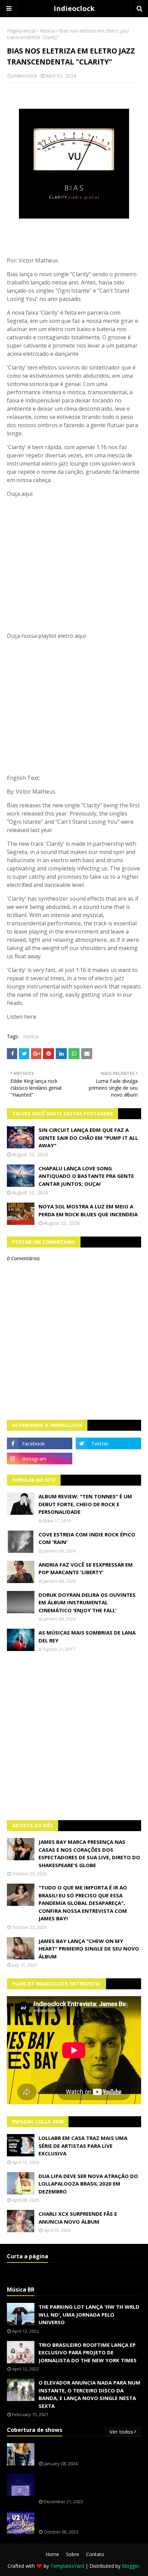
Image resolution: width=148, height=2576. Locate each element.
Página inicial (21, 31)
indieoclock (25, 76)
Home (52, 2554)
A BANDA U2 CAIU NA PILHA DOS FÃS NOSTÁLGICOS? (85, 2519)
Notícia (47, 31)
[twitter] (108, 1443)
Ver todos (121, 2432)
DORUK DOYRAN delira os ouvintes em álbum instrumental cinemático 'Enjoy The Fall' (87, 1602)
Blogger (131, 2566)
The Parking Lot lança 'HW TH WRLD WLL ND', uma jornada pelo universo (89, 2314)
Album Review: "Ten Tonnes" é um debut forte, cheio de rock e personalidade (85, 1504)
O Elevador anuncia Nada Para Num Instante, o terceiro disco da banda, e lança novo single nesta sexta (89, 2394)
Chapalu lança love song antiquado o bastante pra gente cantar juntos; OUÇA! (86, 1176)
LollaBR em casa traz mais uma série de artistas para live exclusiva (83, 2146)
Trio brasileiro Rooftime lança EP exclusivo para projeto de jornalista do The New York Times (88, 2352)
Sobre (73, 2554)
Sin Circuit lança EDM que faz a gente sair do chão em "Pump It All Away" (88, 1138)
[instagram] (40, 1459)
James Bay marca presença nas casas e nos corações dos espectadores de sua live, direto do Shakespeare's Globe (89, 1853)
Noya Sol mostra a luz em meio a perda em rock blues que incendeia (88, 1210)
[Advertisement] (74, 1736)
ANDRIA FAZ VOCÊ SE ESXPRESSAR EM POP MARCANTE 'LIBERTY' (86, 1568)
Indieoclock (74, 8)
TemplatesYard (67, 2566)
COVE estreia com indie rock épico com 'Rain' (87, 1538)
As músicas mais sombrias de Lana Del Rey (87, 1636)
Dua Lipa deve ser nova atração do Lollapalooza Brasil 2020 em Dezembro (88, 2184)
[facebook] (40, 1443)
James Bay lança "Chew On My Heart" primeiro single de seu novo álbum (89, 1949)
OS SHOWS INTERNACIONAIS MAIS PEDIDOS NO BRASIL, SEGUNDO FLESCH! (89, 2451)
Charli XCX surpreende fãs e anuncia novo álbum (78, 2218)
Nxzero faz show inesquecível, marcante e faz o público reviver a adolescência (88, 2485)
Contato (95, 2554)
